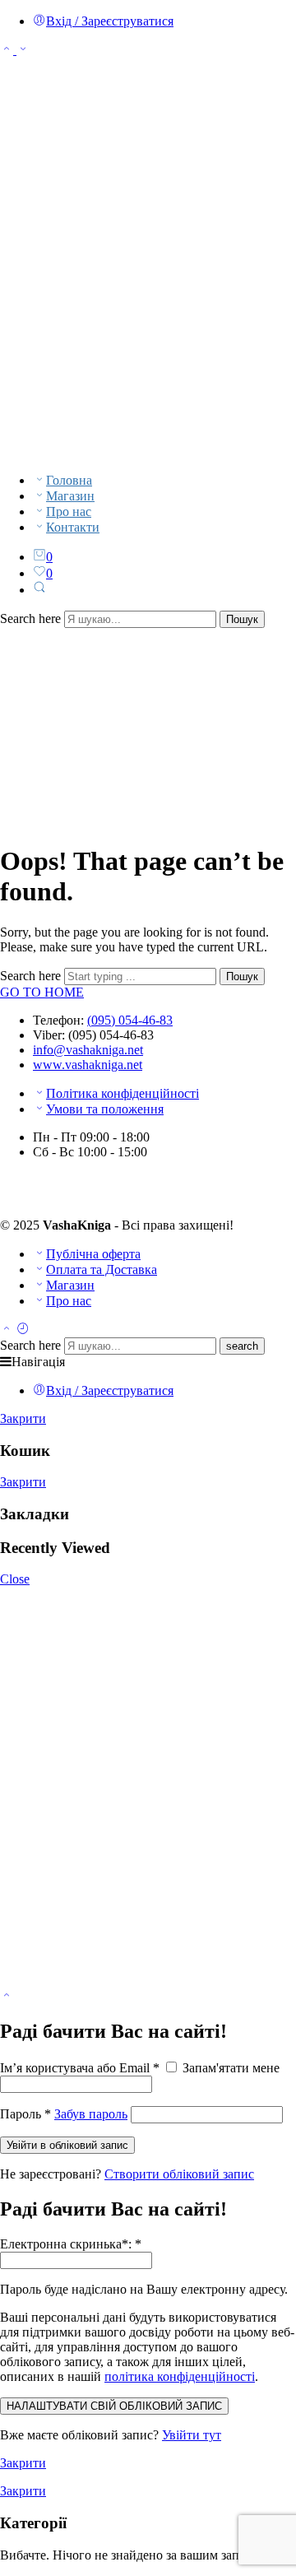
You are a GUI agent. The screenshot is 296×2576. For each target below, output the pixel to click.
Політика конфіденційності (123, 1093)
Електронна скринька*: (71, 2244)
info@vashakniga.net (88, 1050)
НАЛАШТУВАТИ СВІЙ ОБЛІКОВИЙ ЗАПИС (114, 2406)
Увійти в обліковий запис (67, 2145)
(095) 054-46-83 (130, 1020)
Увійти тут (192, 2435)
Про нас (69, 511)
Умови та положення (105, 1109)
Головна (69, 480)
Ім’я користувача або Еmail (80, 2068)
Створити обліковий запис (179, 2174)
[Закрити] (7, 1996)
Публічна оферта (93, 1254)
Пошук (242, 619)
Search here (32, 618)
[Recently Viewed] (23, 1330)
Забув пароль (91, 2114)
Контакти (73, 527)
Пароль (25, 2114)
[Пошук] (39, 590)
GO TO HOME (42, 992)
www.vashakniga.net (88, 1065)
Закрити (23, 1418)
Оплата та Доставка (102, 1269)
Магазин (70, 496)
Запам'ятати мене (229, 2068)
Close (15, 1579)
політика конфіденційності (180, 2376)
